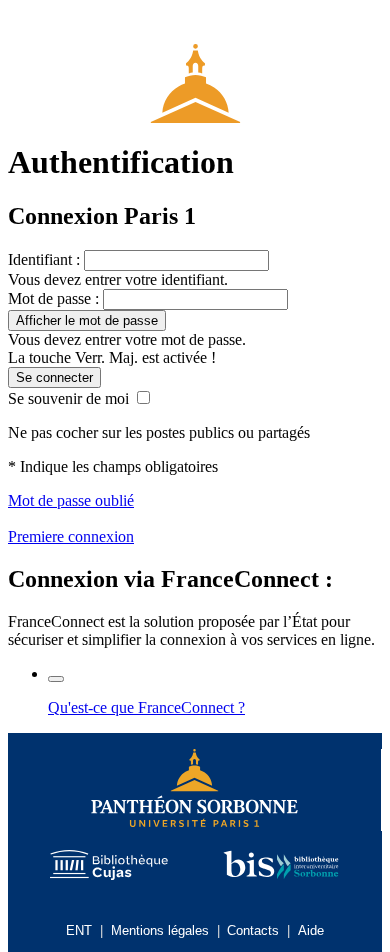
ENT (79, 930)
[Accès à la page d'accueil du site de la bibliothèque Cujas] (109, 867)
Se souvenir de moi (68, 398)
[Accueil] (195, 75)
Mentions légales (160, 930)
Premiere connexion (71, 536)
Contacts (253, 930)
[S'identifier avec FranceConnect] (56, 679)
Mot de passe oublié (71, 500)
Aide (311, 930)
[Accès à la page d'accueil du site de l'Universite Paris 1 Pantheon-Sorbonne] (195, 790)
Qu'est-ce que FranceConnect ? (146, 707)
